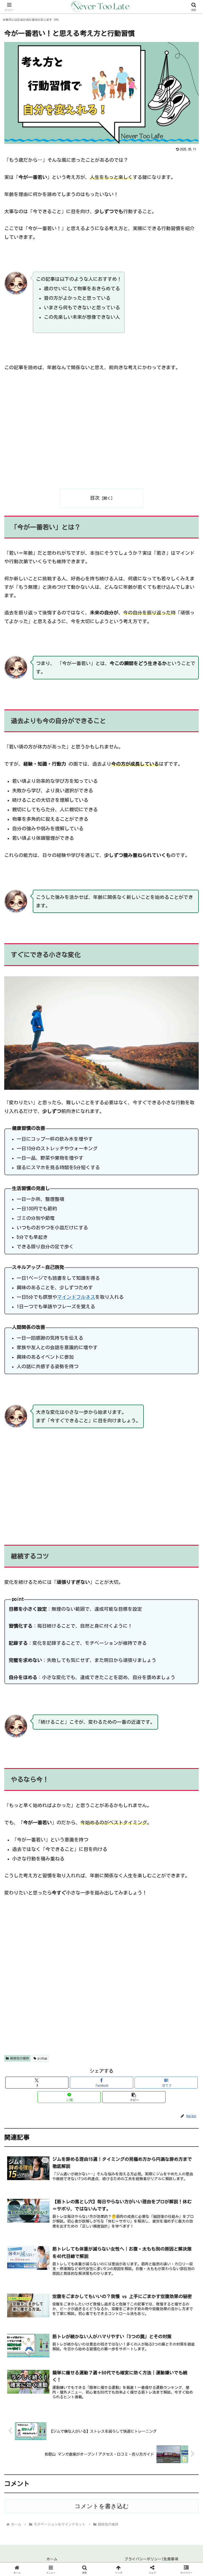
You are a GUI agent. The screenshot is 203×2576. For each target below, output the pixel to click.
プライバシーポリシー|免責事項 (151, 2559)
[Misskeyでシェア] (169, 1815)
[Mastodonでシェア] (79, 1815)
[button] (134, 2097)
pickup (42, 2058)
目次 (95, 498)
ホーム (52, 2559)
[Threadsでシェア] (79, 1830)
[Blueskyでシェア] (124, 1815)
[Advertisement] (101, 434)
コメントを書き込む (102, 2506)
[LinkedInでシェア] (101, 1844)
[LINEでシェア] (169, 1830)
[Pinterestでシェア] (56, 1844)
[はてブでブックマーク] (124, 1830)
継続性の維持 (20, 2058)
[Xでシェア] (34, 1815)
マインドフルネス (76, 1297)
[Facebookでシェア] (34, 1830)
